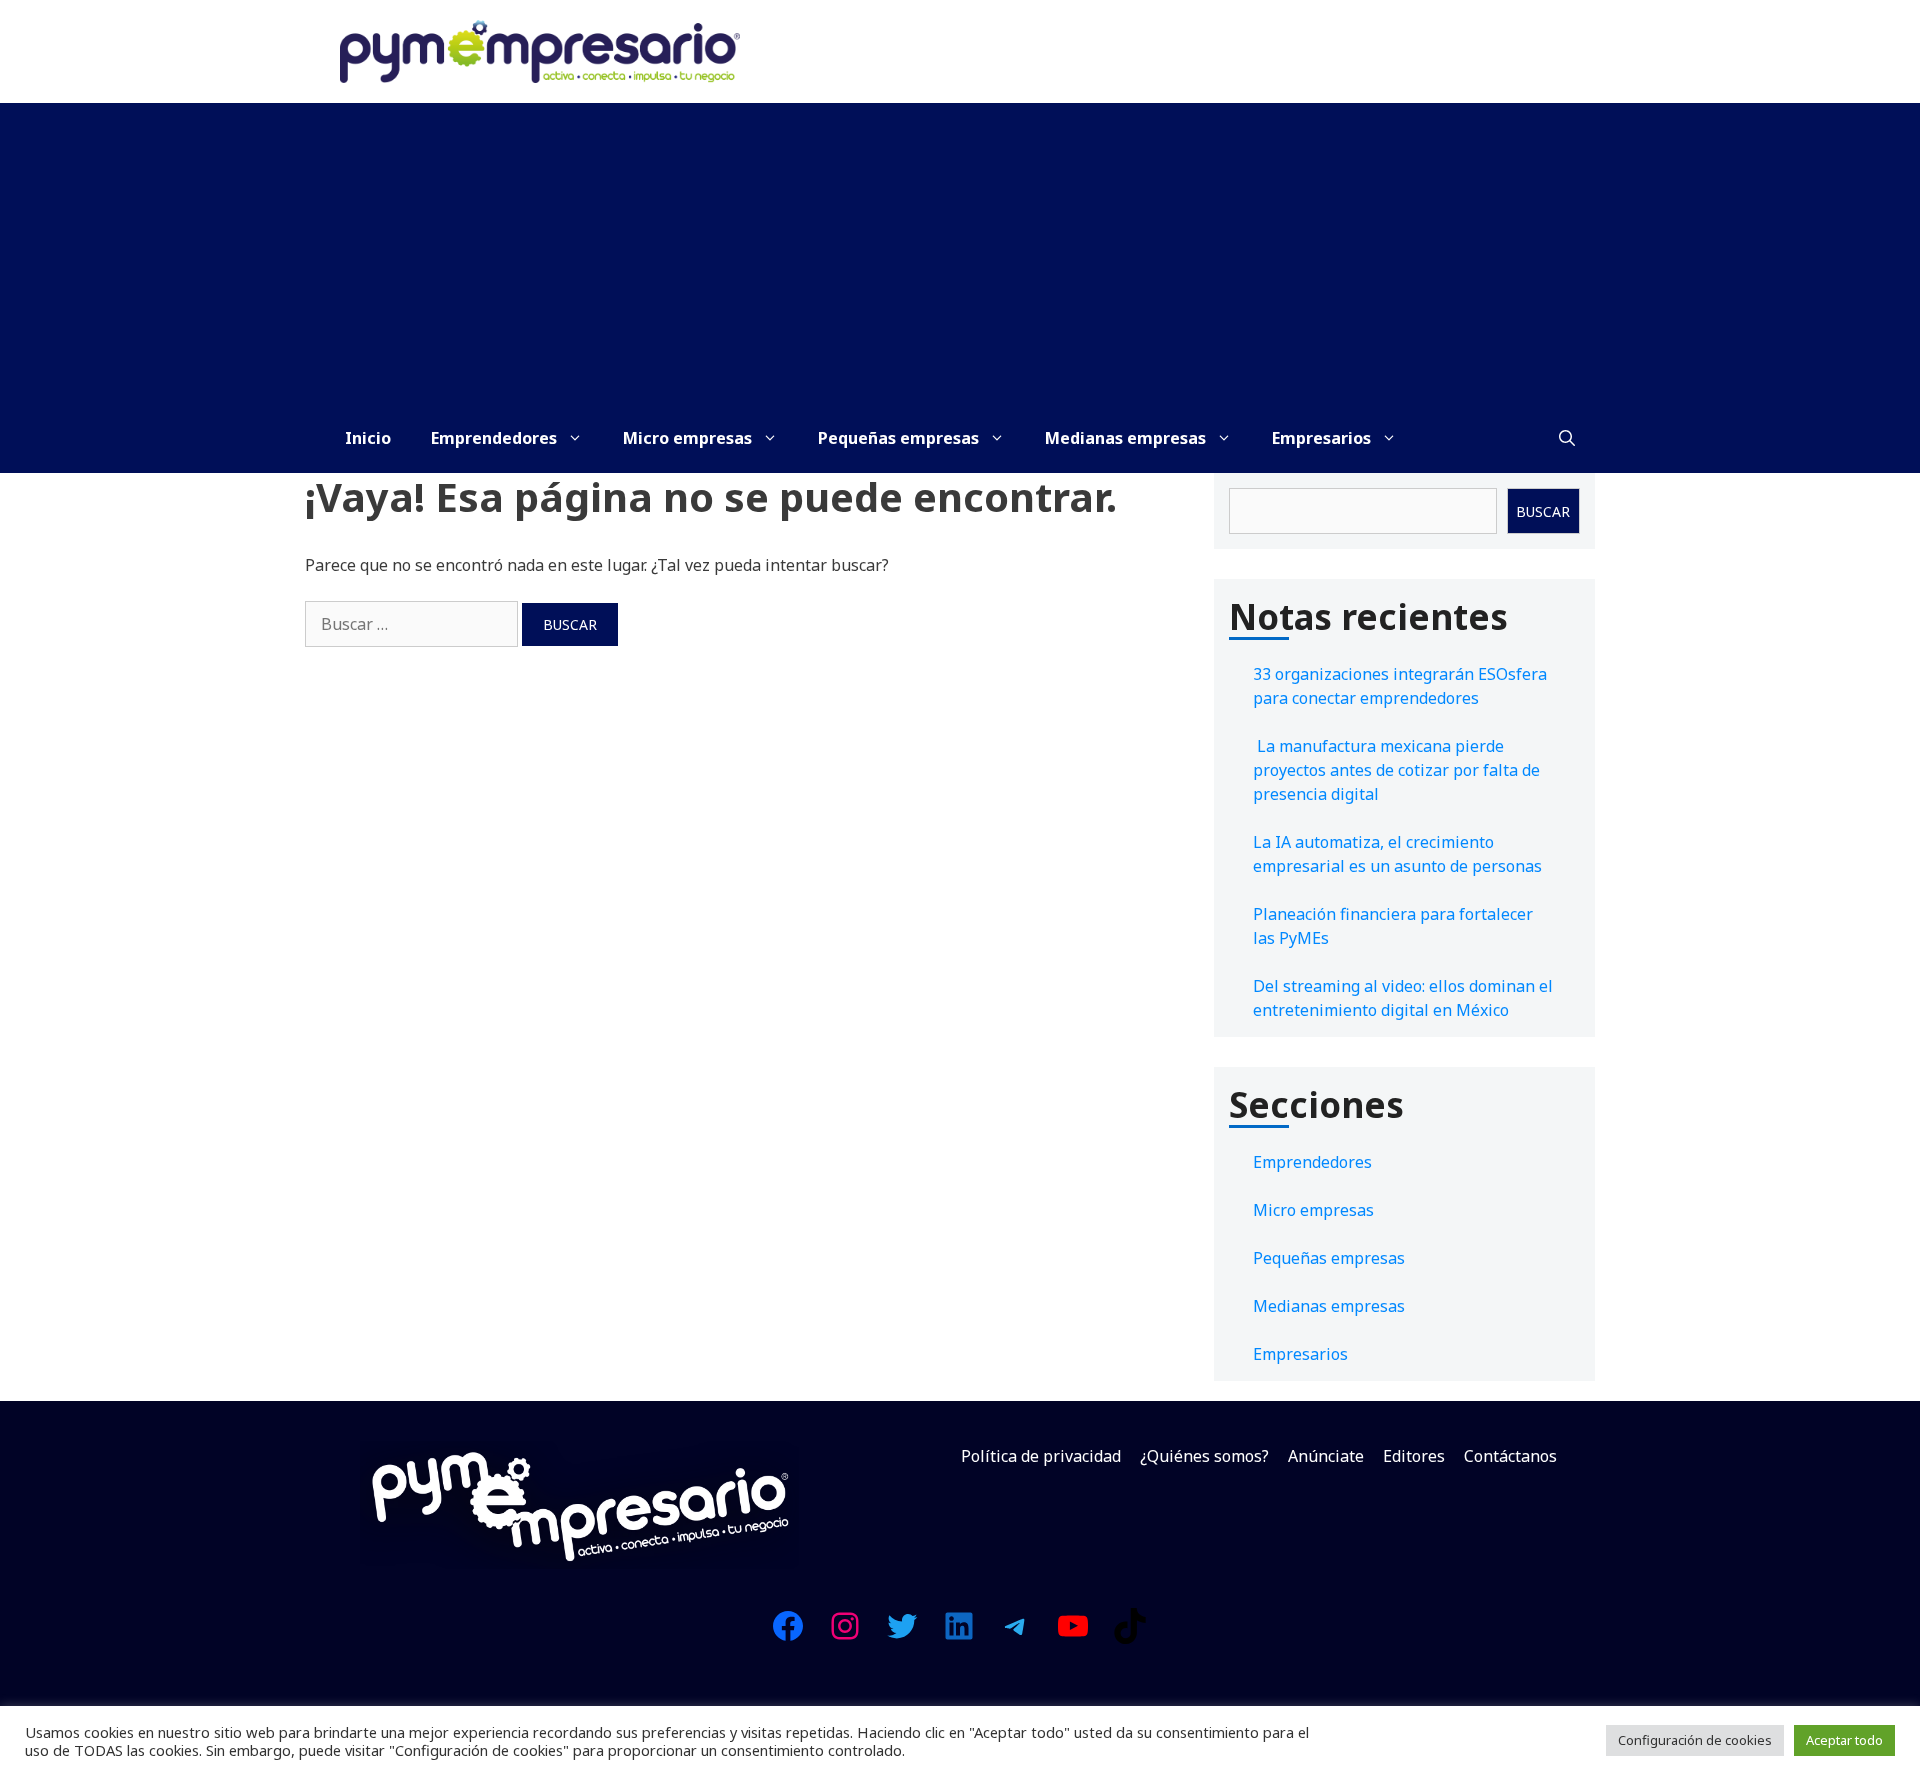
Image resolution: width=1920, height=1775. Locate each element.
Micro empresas (687, 438)
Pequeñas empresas (898, 438)
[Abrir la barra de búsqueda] (1567, 438)
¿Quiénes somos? (1204, 1456)
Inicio (368, 438)
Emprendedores (494, 438)
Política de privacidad (1041, 1456)
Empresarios (1321, 438)
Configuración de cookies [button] (1695, 1740)
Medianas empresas (1125, 438)
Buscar (1543, 511)
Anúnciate (1326, 1456)
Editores (1414, 1456)
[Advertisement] (960, 253)
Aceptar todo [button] (1844, 1740)
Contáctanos (1510, 1456)
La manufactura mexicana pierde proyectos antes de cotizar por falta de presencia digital (1396, 770)
